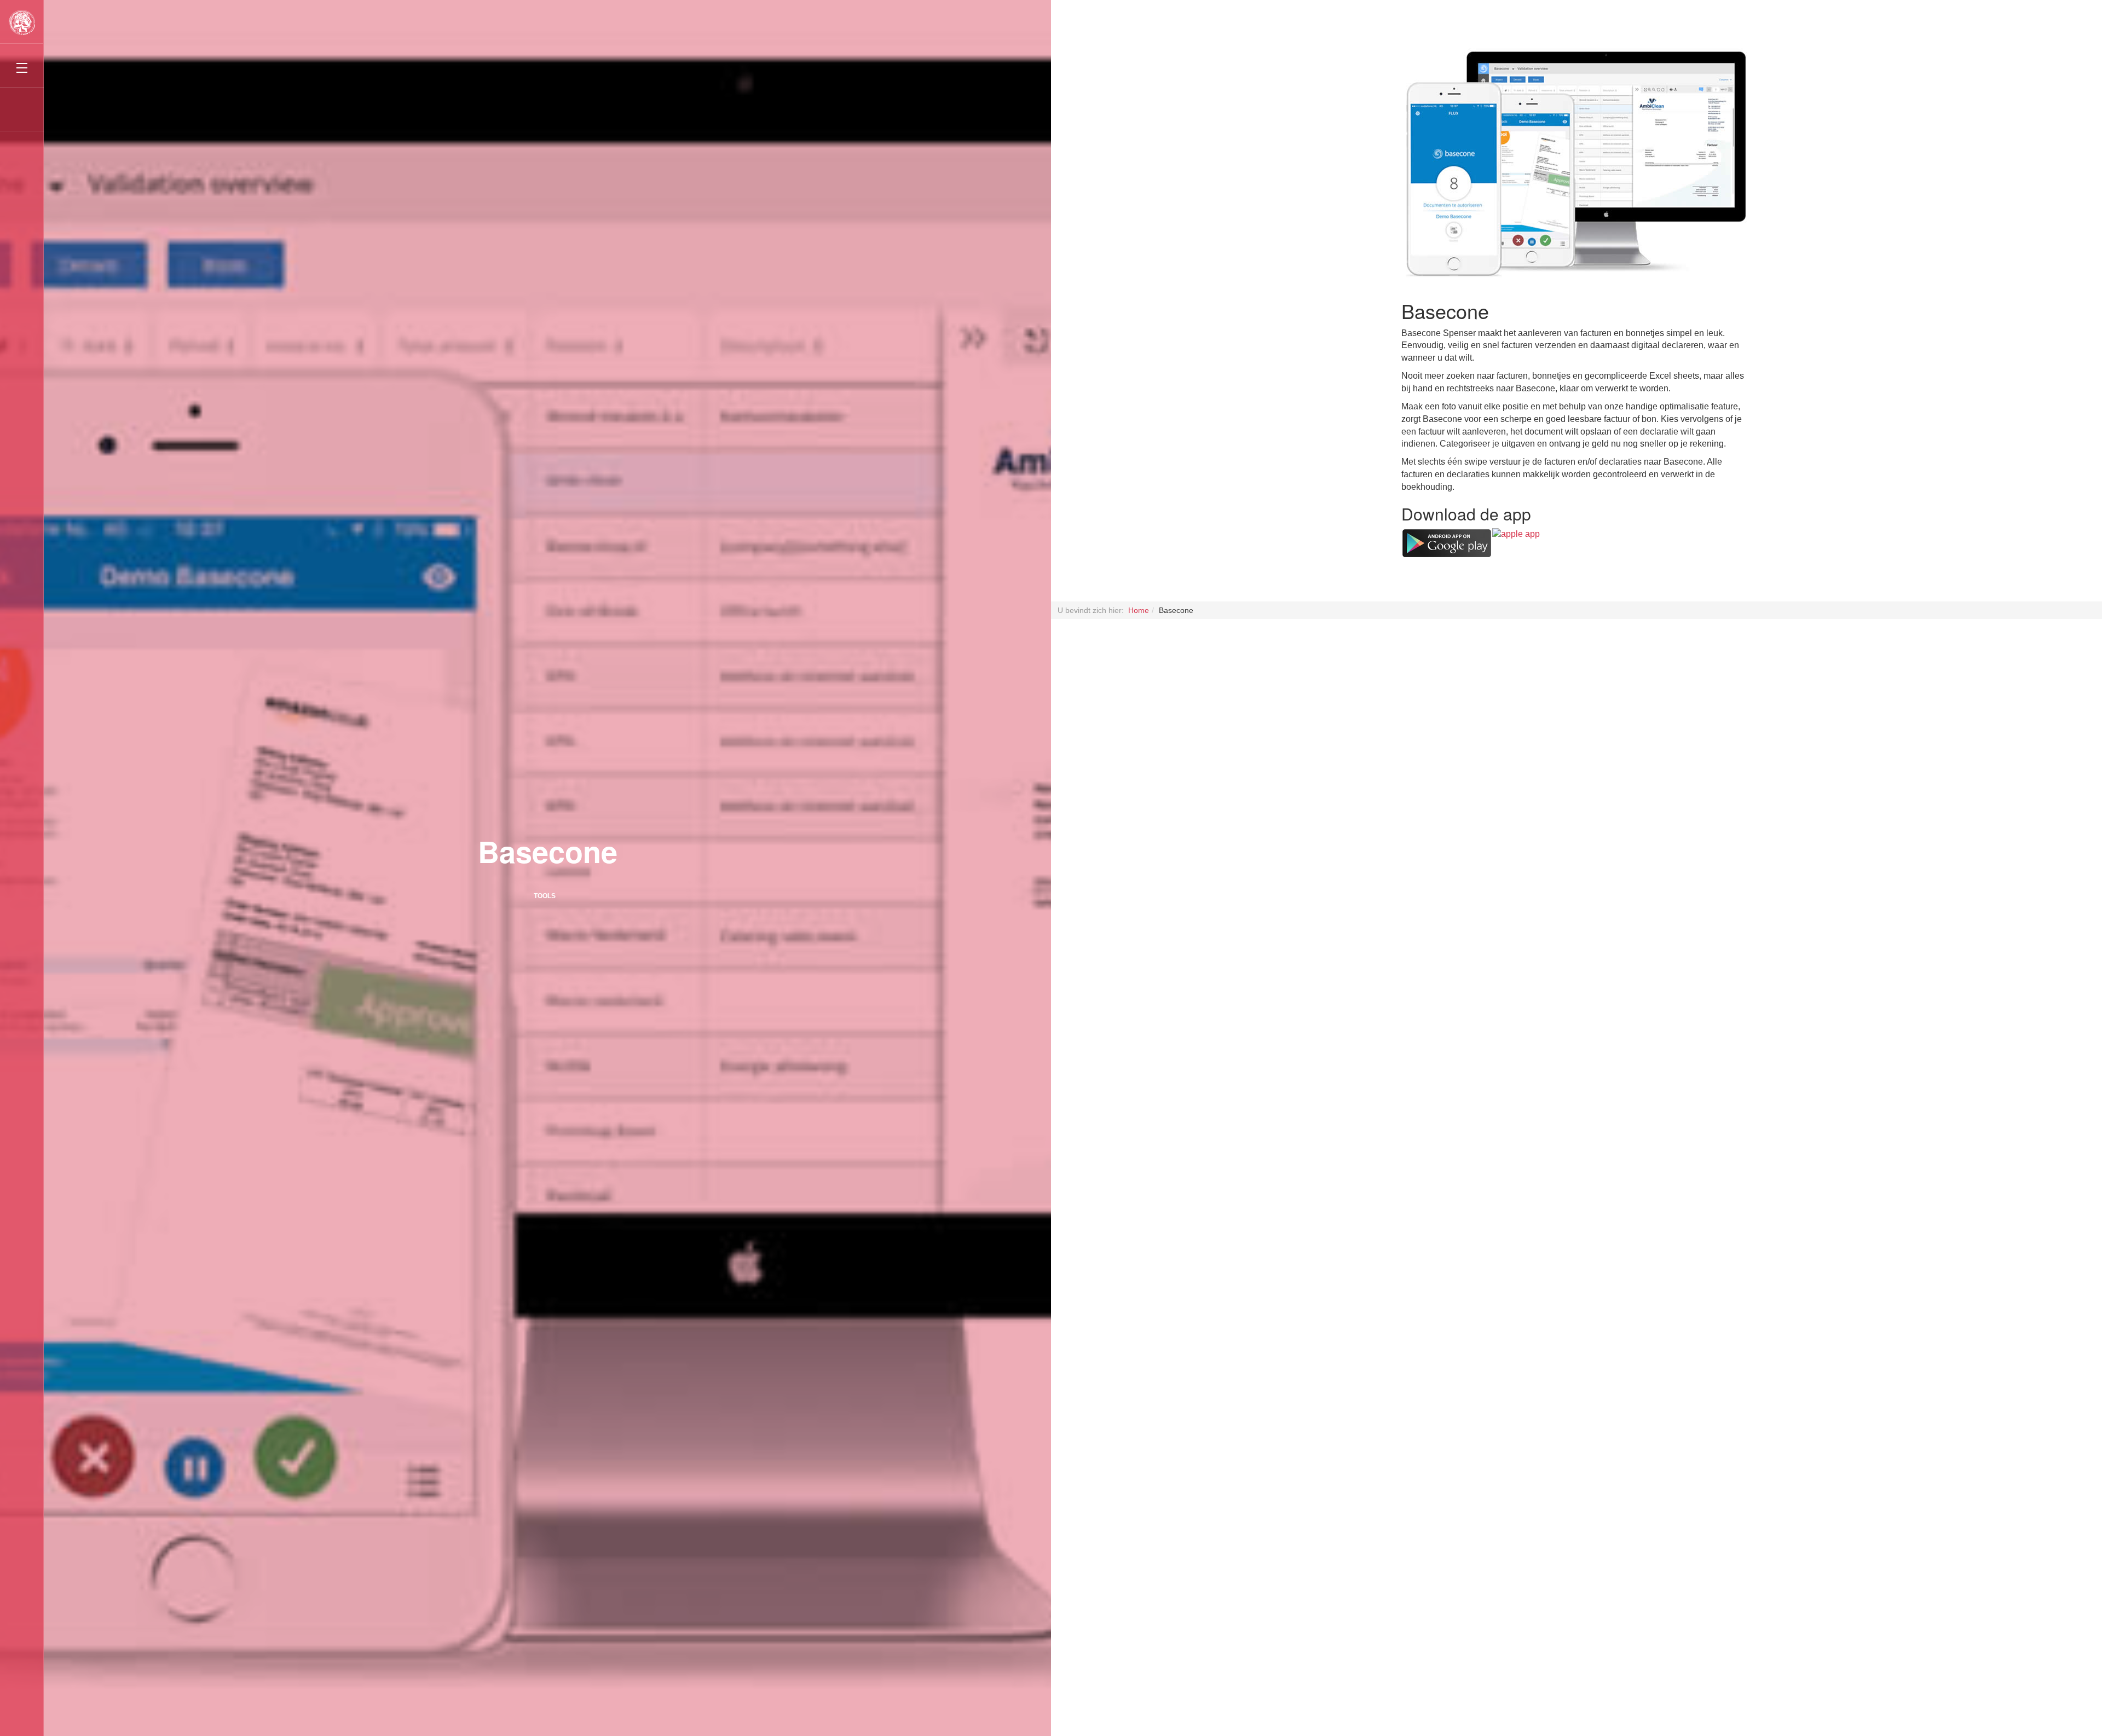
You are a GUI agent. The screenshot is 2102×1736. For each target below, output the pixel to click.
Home (1139, 610)
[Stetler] (22, 22)
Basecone (548, 851)
